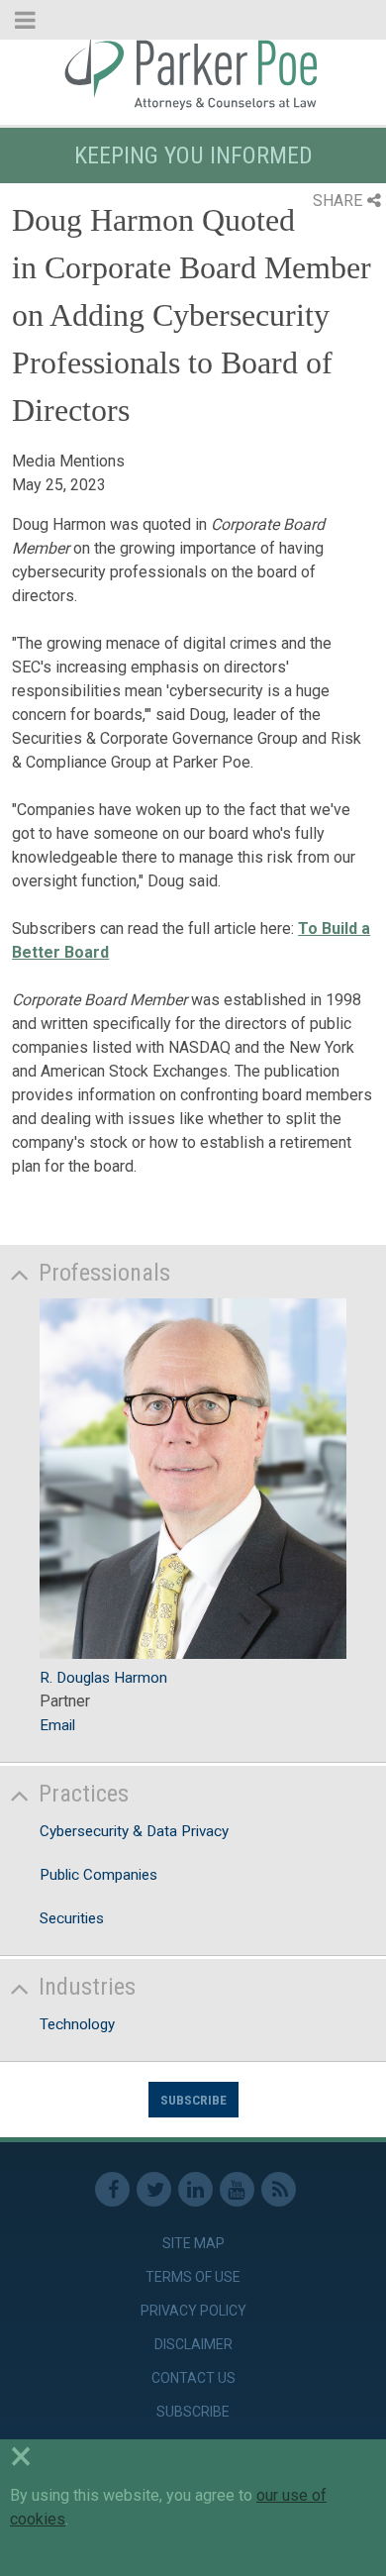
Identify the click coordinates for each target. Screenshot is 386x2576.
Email (57, 1725)
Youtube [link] (237, 2189)
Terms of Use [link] (193, 2277)
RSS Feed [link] (279, 2189)
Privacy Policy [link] (193, 2311)
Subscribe (193, 2100)
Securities (72, 1918)
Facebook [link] (112, 2189)
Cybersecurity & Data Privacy (134, 1831)
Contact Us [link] (193, 2378)
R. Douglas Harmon (103, 1678)
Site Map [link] (193, 2243)
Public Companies (98, 1875)
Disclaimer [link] (193, 2344)
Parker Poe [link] (193, 72)
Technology (77, 2024)
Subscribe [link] (193, 2412)
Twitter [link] (154, 2189)
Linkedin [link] (195, 2189)
